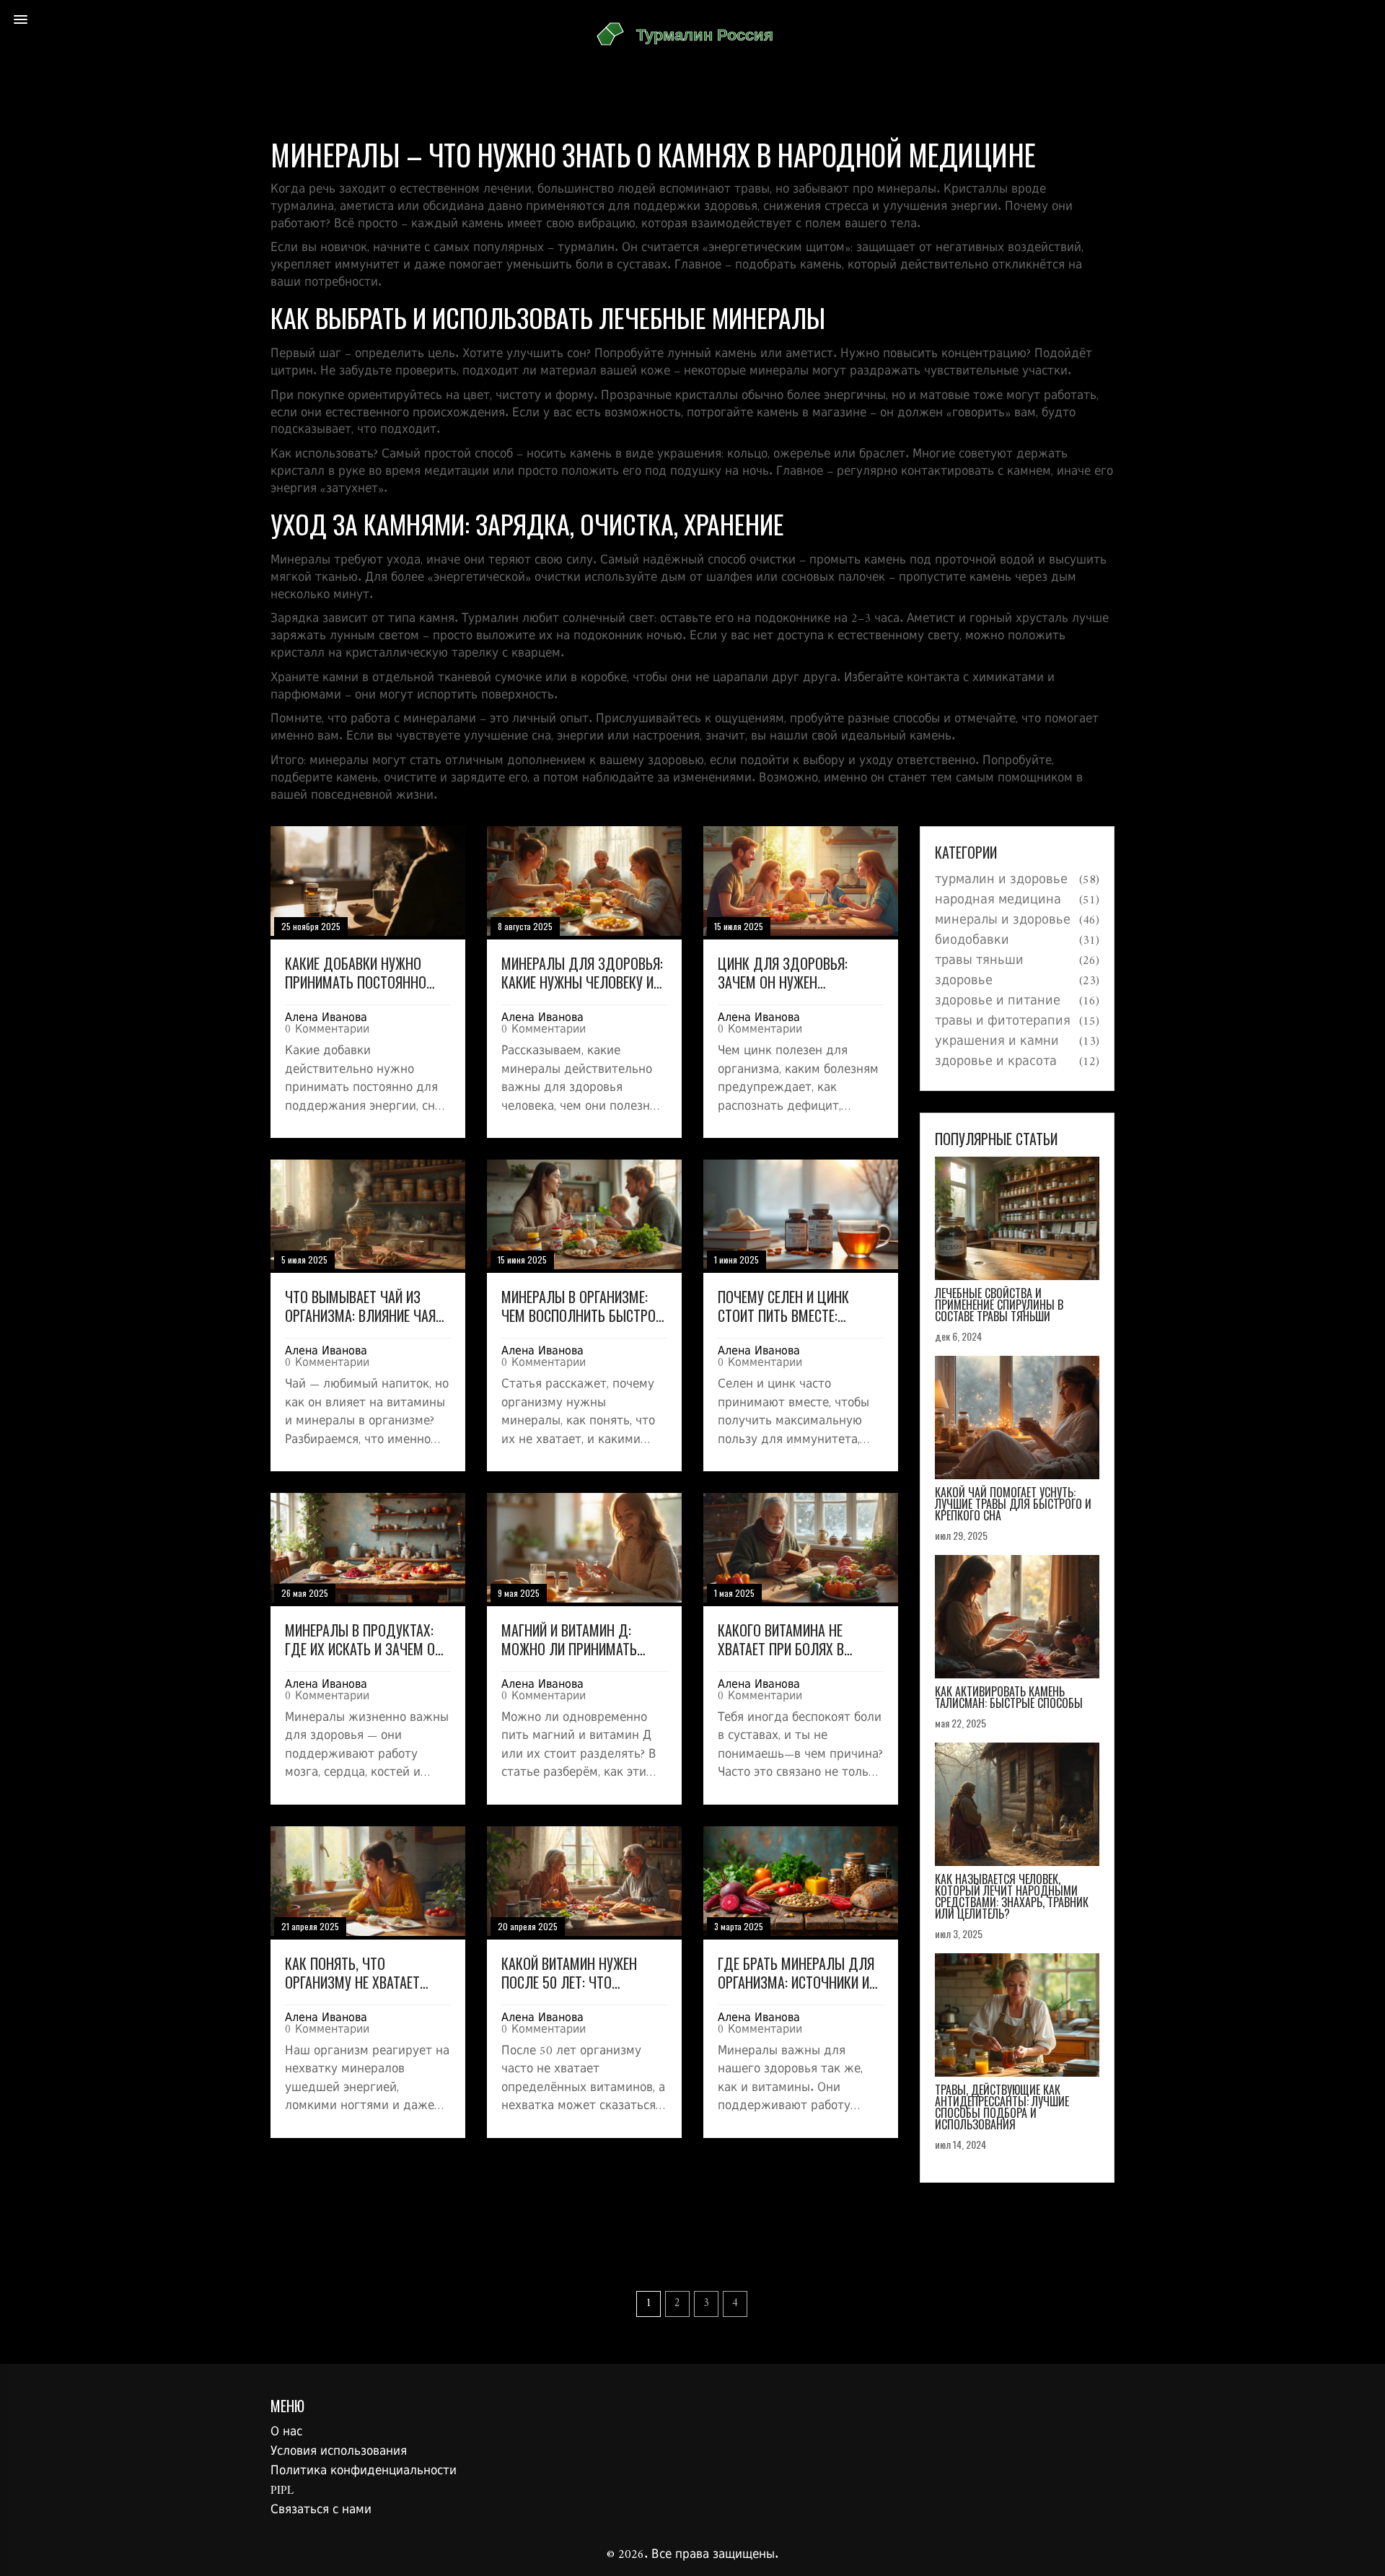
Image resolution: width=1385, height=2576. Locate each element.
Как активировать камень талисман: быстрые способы (1009, 1697)
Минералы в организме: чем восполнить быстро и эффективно (584, 1306)
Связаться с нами (321, 2510)
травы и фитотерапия (1003, 1022)
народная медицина (998, 901)
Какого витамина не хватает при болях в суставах (781, 1639)
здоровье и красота (996, 1062)
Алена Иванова (326, 1018)
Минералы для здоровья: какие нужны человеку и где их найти (582, 973)
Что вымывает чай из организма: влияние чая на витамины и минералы (365, 1306)
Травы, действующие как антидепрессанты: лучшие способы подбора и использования (1002, 2107)
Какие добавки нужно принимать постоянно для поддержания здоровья (356, 973)
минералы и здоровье (1003, 921)
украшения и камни (997, 1042)
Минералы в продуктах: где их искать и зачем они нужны (368, 1639)
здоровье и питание (998, 1002)
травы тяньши (979, 961)
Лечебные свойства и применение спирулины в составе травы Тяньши (999, 1305)
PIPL (282, 2491)
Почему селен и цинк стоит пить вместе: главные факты (783, 1306)
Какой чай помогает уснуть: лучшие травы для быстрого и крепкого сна (1013, 1504)
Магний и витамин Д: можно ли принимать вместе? (569, 1639)
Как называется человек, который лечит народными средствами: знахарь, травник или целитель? (1012, 1896)
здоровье (964, 981)
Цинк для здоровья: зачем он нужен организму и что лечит (790, 973)
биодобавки (972, 941)
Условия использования (339, 2452)
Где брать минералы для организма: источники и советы (796, 1973)
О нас (286, 2432)
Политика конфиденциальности (364, 2471)
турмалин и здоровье (1001, 880)
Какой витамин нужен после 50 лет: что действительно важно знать (572, 1973)
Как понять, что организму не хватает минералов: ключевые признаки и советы (354, 1973)
